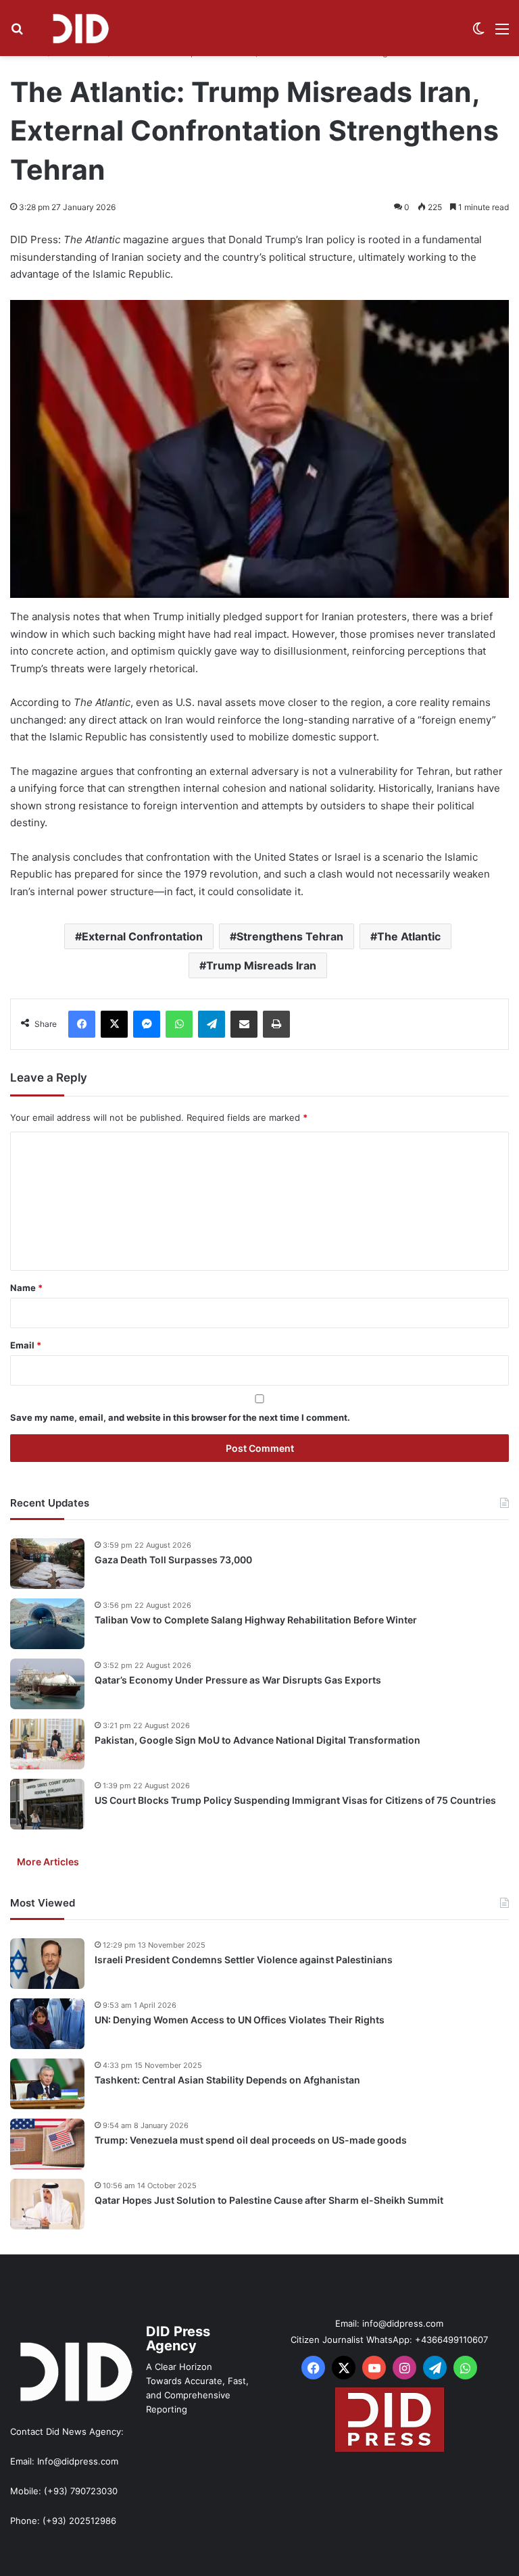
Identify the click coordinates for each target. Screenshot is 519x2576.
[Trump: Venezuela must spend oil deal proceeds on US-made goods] (47, 2144)
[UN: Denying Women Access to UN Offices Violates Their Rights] (47, 2024)
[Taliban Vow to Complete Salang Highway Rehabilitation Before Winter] (47, 1624)
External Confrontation (142, 936)
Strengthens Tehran (290, 936)
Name (26, 1288)
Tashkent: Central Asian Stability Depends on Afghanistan (227, 2080)
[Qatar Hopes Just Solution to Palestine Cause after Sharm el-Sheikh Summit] (47, 2204)
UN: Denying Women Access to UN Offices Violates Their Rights (240, 2020)
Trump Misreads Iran (261, 965)
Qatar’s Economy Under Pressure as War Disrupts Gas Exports (238, 1680)
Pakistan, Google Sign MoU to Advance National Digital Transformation (257, 1740)
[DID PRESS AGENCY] (80, 28)
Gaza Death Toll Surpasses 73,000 (173, 1560)
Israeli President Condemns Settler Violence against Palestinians (244, 1960)
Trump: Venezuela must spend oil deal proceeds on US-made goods (251, 2140)
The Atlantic (409, 936)
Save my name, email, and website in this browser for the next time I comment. (180, 1417)
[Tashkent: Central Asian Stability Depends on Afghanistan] (47, 2084)
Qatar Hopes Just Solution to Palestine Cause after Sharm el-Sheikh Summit (269, 2200)
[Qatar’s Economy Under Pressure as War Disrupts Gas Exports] (47, 1684)
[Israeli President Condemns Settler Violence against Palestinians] (47, 1964)
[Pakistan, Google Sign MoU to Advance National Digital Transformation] (47, 1744)
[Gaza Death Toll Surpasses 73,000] (47, 1564)
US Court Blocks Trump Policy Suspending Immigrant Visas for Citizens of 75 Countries (295, 1800)
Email (26, 1345)
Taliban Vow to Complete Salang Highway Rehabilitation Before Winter (256, 1620)
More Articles (48, 1862)
